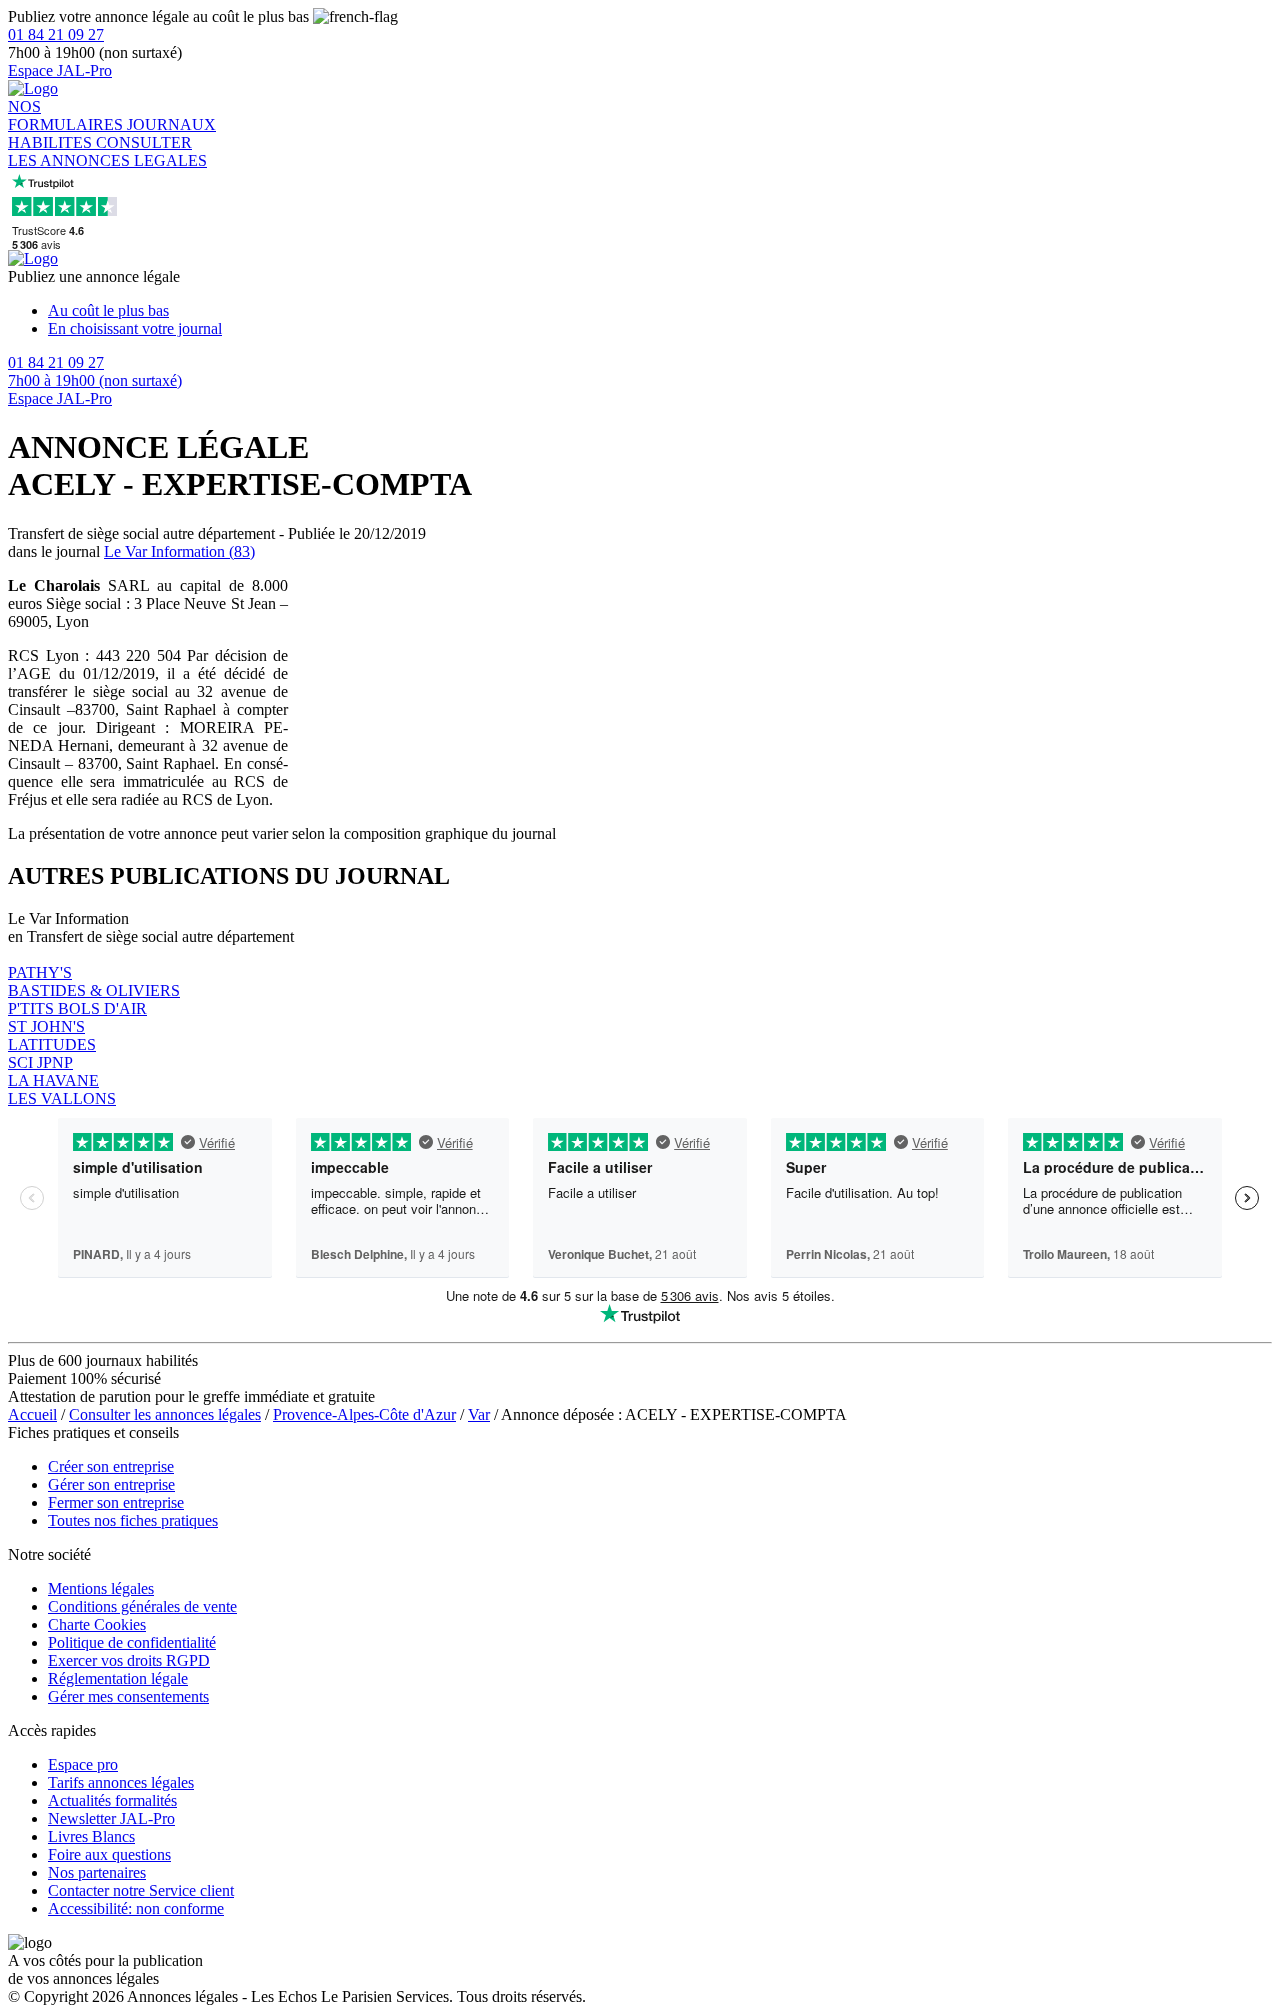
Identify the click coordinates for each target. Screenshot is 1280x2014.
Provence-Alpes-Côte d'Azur (364, 1414)
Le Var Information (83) (179, 551)
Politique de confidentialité (132, 1642)
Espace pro (83, 1764)
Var (479, 1414)
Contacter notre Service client (141, 1890)
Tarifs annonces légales (121, 1782)
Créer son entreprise (111, 1466)
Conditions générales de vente (142, 1606)
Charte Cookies (97, 1624)
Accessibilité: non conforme (136, 1908)
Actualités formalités (112, 1800)
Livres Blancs (91, 1836)
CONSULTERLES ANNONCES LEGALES (107, 151)
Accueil (32, 1414)
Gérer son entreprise (111, 1484)
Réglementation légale (118, 1678)
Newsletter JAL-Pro (111, 1818)
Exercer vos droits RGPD (129, 1660)
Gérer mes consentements (128, 1696)
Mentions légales (101, 1588)
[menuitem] (660, 311)
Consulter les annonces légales (165, 1414)
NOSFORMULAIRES (67, 115)
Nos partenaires (97, 1872)
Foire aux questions (109, 1854)
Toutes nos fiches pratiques (133, 1520)
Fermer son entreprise (116, 1502)
